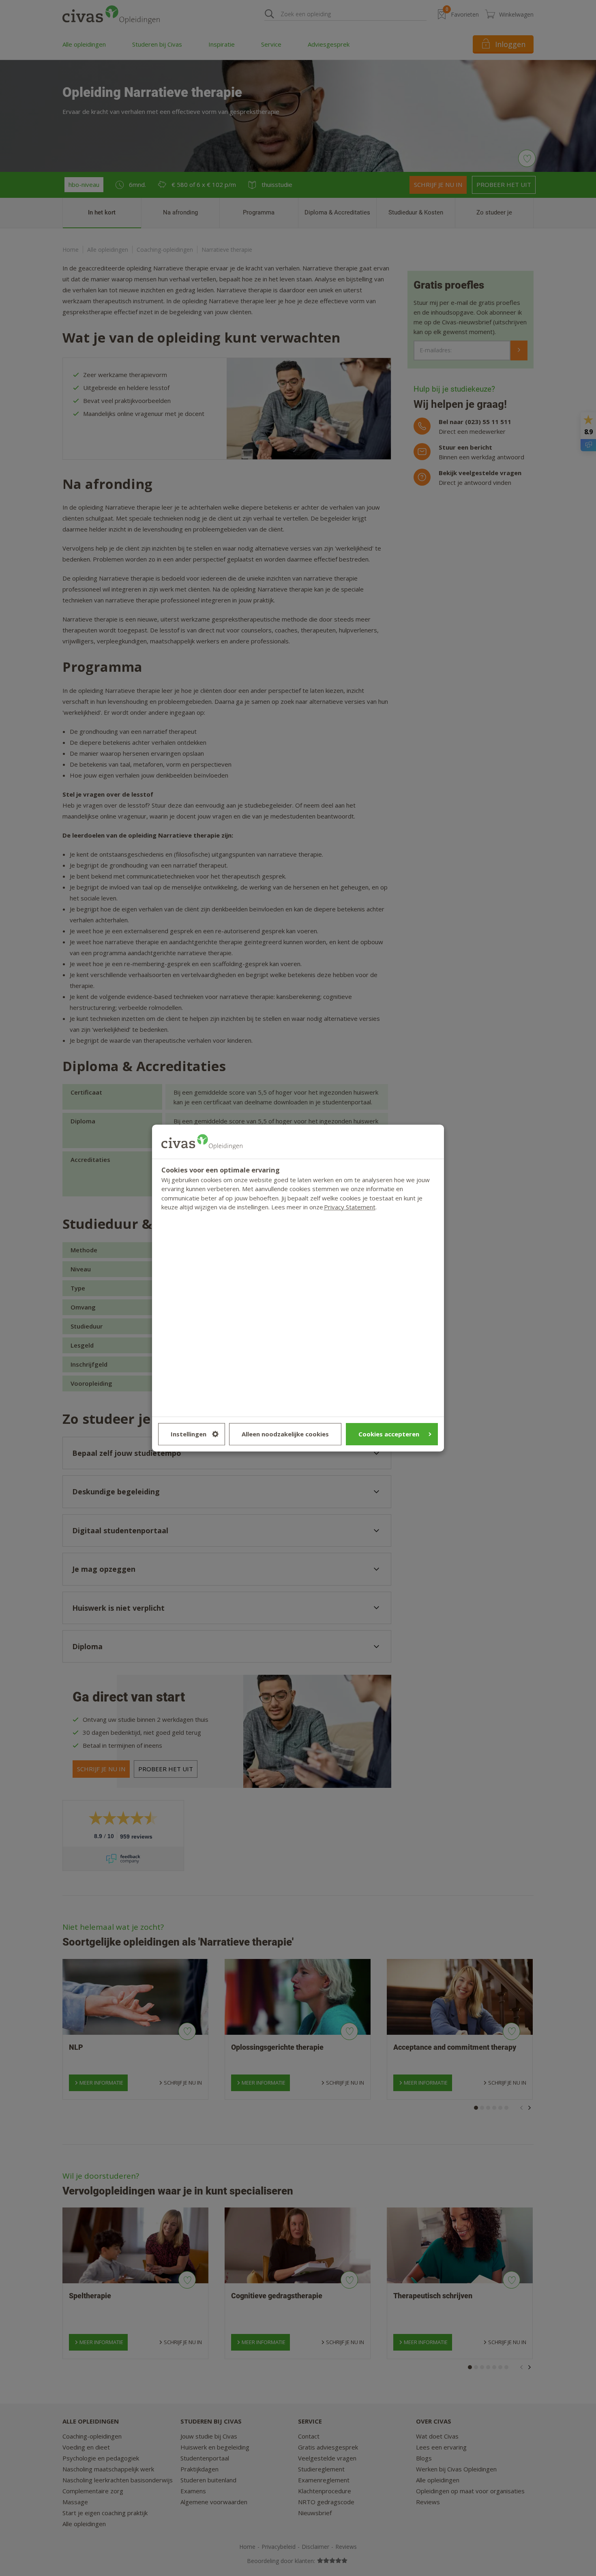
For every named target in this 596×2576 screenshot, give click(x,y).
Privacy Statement (350, 1207)
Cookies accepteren (389, 1434)
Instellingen (189, 1434)
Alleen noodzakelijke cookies (285, 1434)
